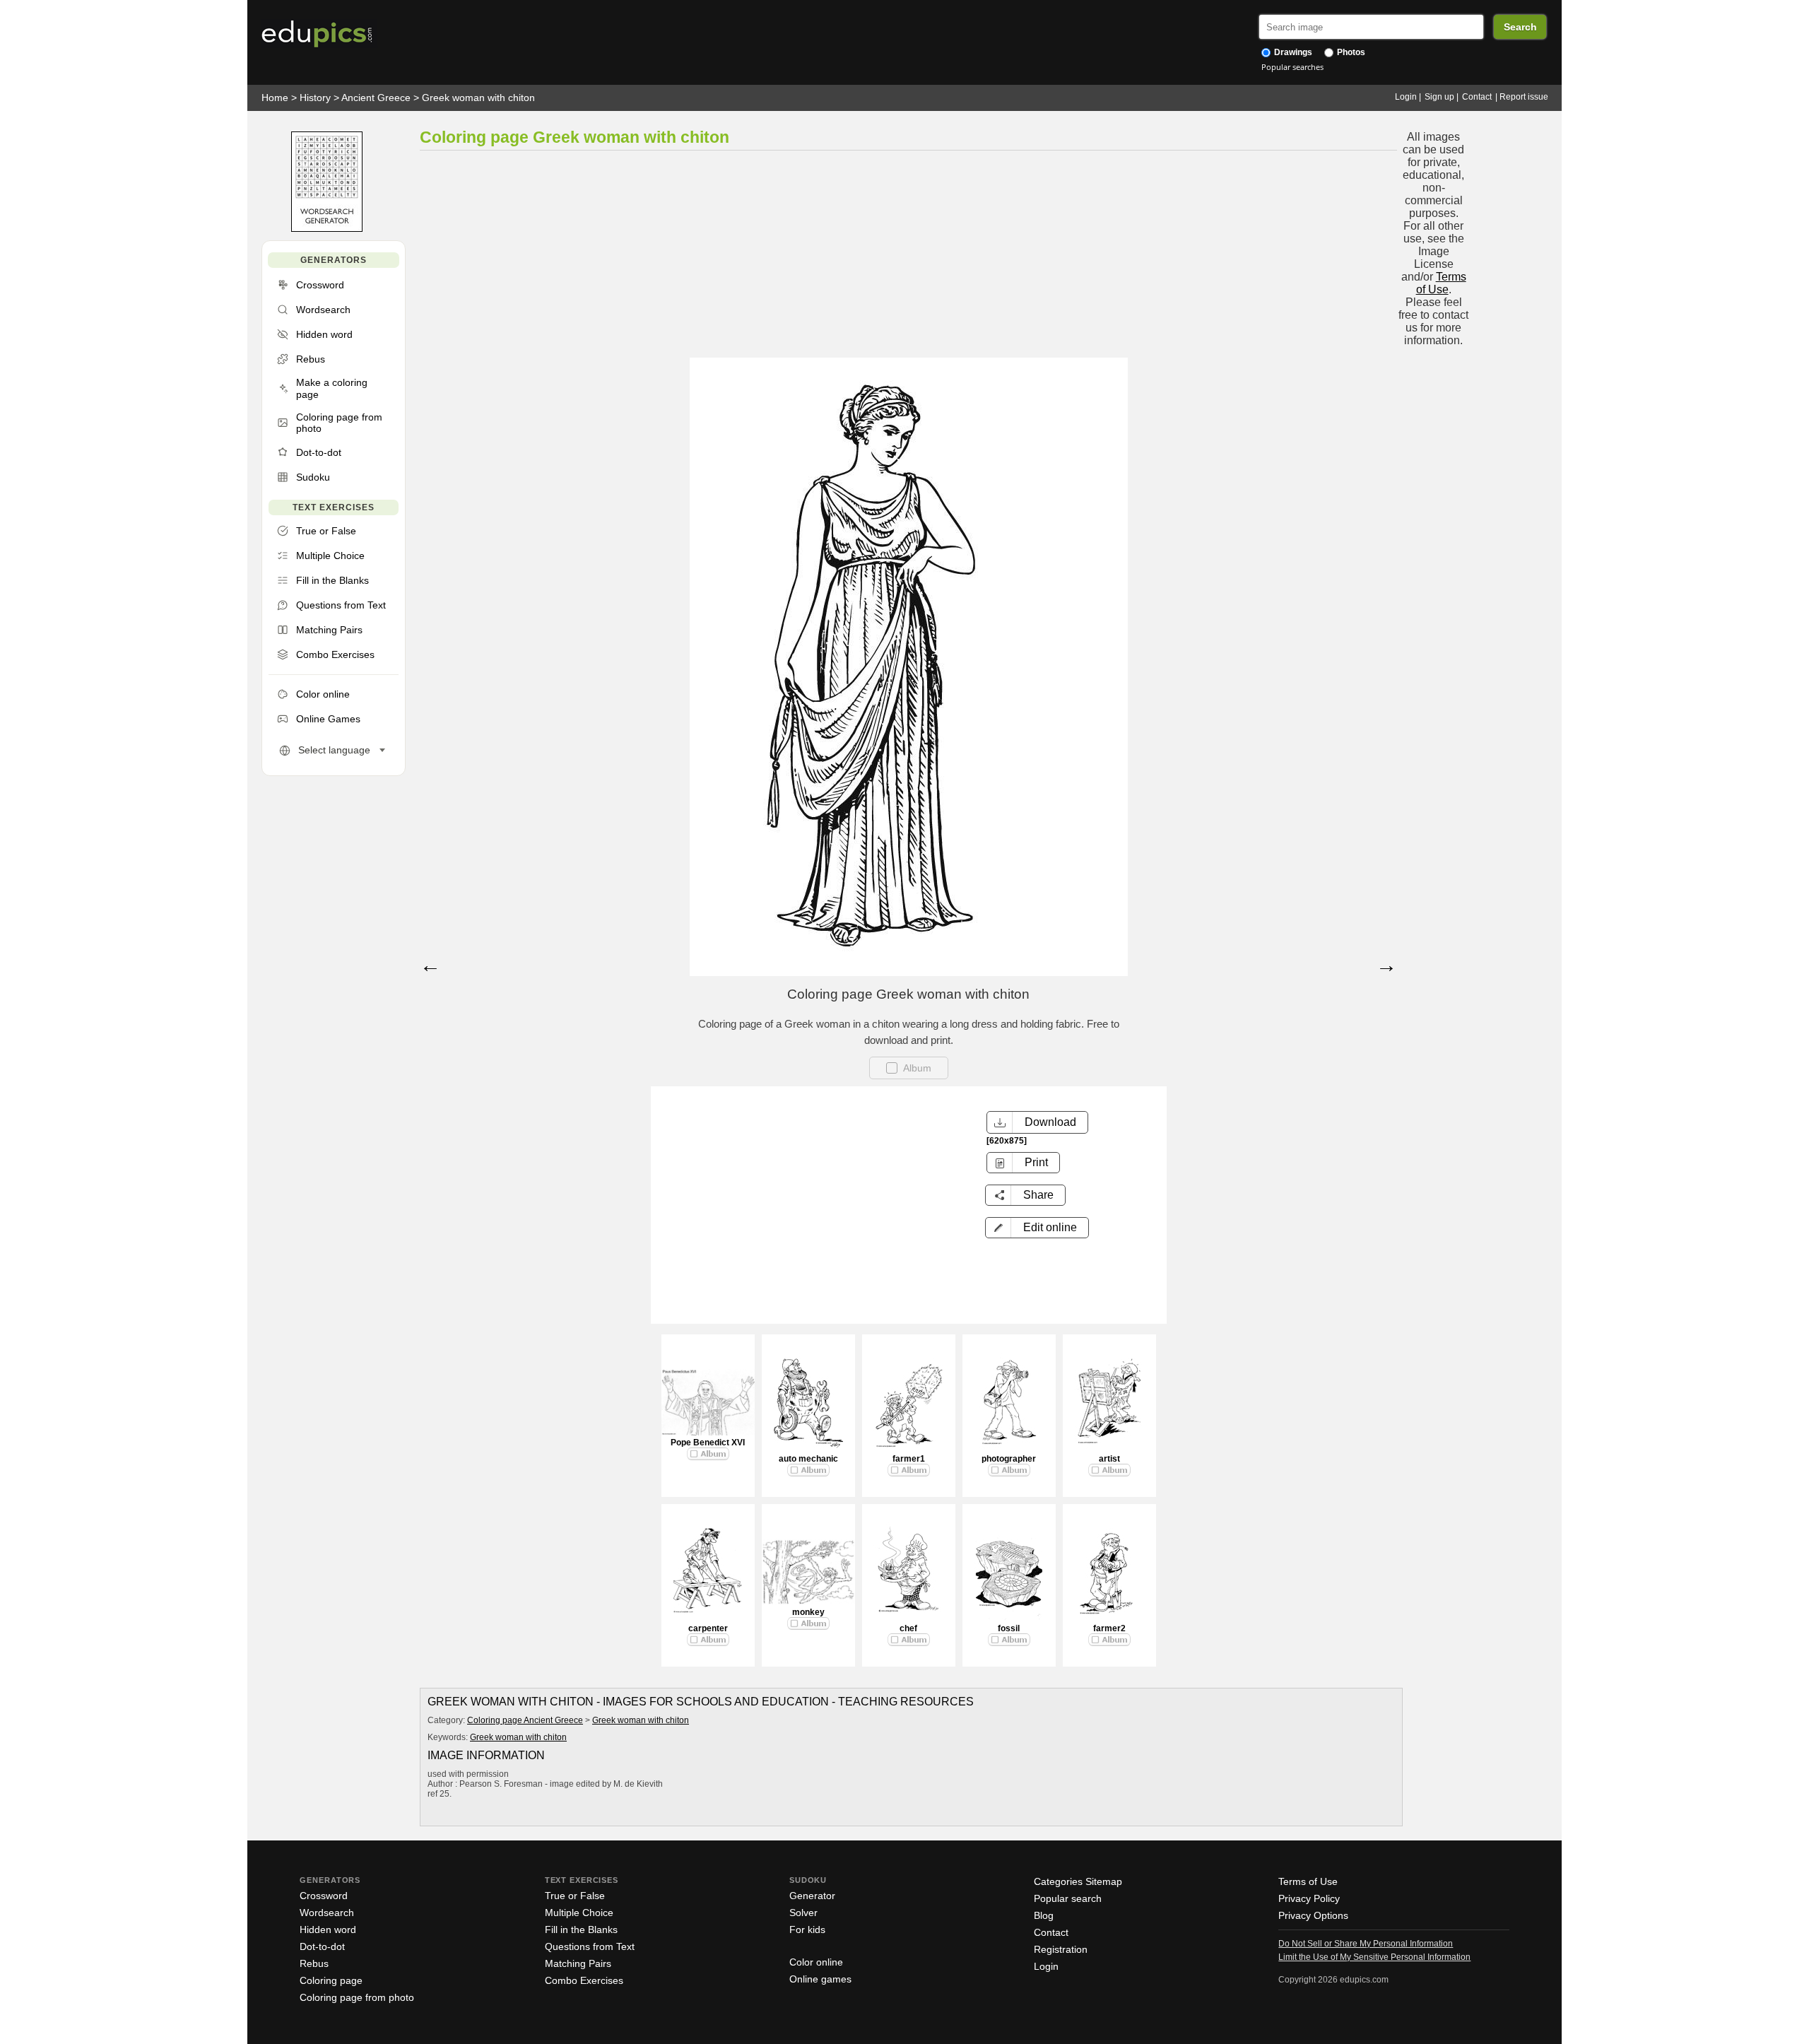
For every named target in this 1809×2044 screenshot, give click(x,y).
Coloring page (331, 1980)
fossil (1009, 1628)
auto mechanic (808, 1459)
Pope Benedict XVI (708, 1443)
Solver (803, 1913)
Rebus (314, 1963)
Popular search (1068, 1898)
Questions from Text (590, 1946)
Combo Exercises (584, 1980)
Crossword (324, 1896)
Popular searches (1292, 67)
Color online (816, 1962)
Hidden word (328, 1930)
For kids (807, 1930)
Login (1406, 97)
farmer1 (909, 1459)
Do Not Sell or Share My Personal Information (1366, 1944)
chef (908, 1628)
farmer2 (1109, 1628)
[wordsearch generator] (327, 229)
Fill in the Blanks (581, 1930)
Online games (820, 1979)
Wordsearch (327, 1913)
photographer (1009, 1459)
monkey (808, 1612)
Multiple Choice (579, 1913)
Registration (1061, 1949)
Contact (1477, 97)
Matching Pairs (578, 1963)
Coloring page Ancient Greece (525, 1720)
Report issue (1524, 97)
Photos (1350, 52)
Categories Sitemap (1078, 1881)
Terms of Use (1441, 283)
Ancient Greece (376, 98)
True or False (575, 1896)
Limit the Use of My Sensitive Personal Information (1374, 1957)
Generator (812, 1896)
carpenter (708, 1628)
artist (1109, 1459)
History (315, 98)
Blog (1044, 1915)
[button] (1037, 1228)
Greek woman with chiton (478, 98)
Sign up (1439, 97)
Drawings (1292, 52)
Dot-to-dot (322, 1946)
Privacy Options (1313, 1915)
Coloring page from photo (357, 1997)
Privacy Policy (1309, 1898)
